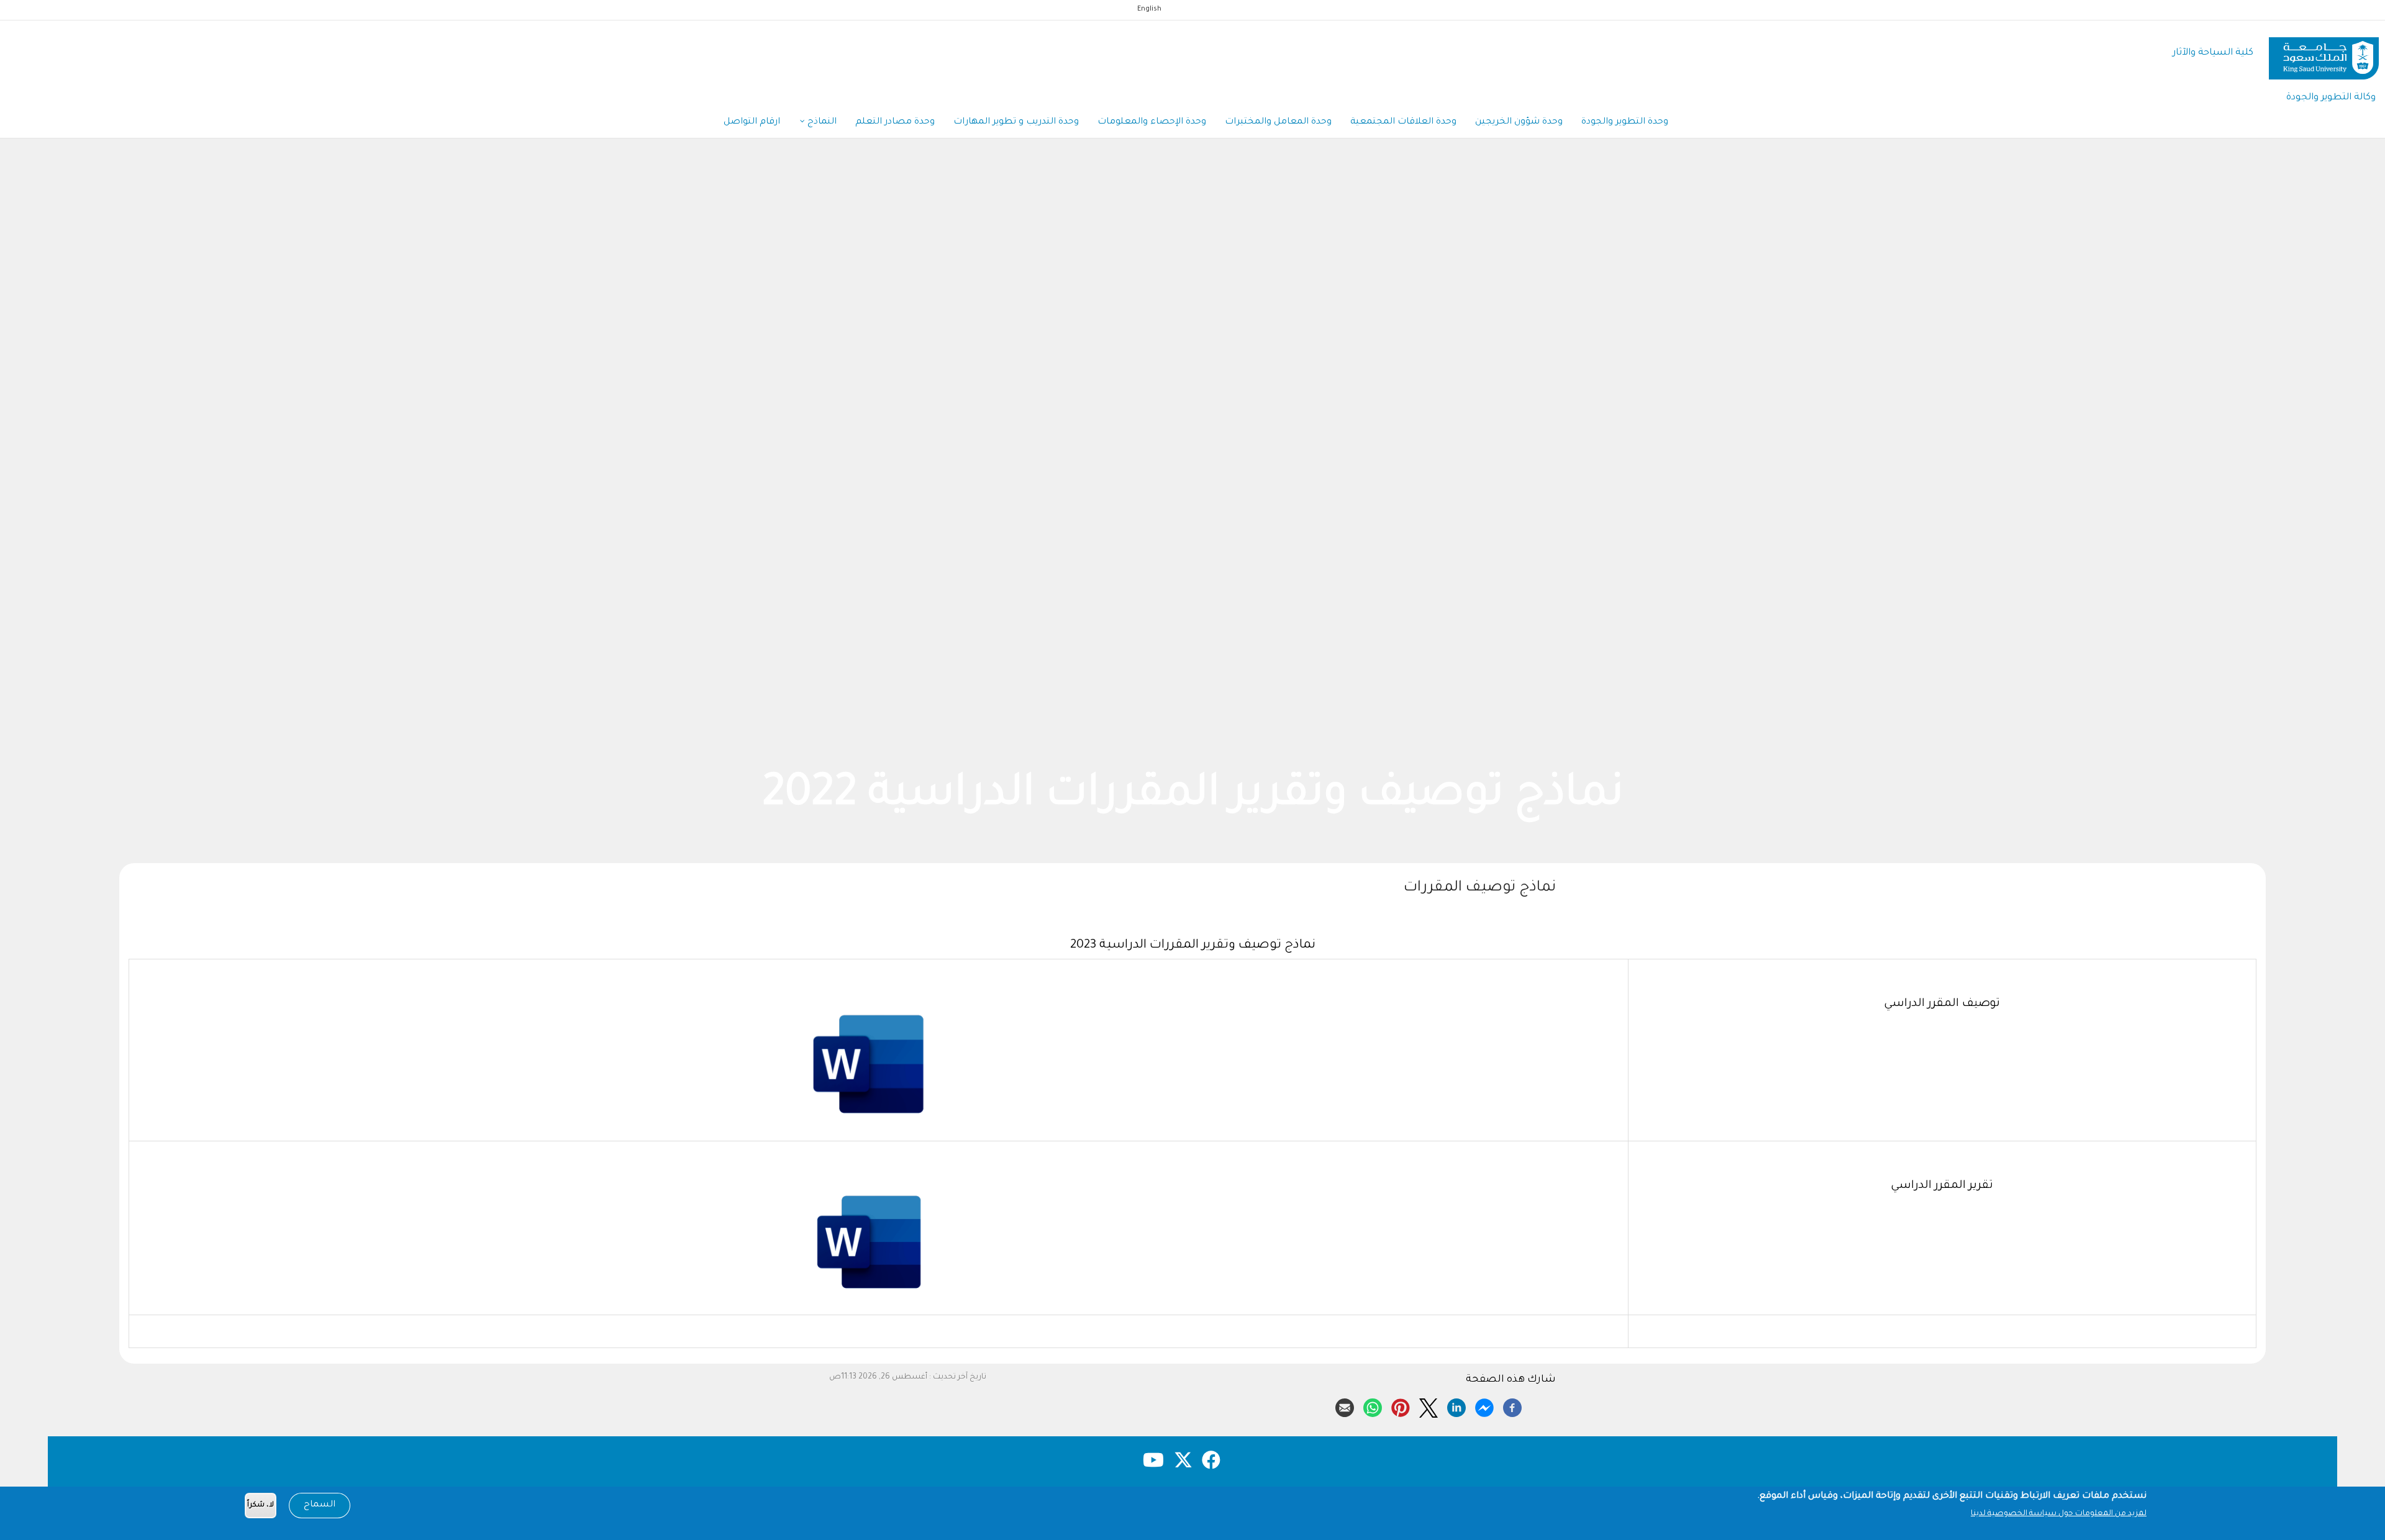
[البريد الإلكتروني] (1345, 1406)
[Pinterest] (1401, 1406)
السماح (320, 1505)
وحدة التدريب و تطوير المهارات (1016, 122)
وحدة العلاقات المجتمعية (1403, 122)
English (1149, 9)
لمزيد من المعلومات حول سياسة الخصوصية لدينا (2059, 1514)
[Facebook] (1512, 1406)
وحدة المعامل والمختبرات (1278, 122)
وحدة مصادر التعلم (895, 122)
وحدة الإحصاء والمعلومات (1152, 122)
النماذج (821, 122)
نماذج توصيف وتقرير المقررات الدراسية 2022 (754, 797)
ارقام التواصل (752, 122)
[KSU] (2324, 54)
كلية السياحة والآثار (2213, 53)
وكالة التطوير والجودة (2331, 98)
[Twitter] (1429, 1406)
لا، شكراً (261, 1506)
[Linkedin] (1456, 1406)
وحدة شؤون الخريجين (1519, 122)
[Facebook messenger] (1484, 1406)
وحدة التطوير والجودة (1625, 122)
